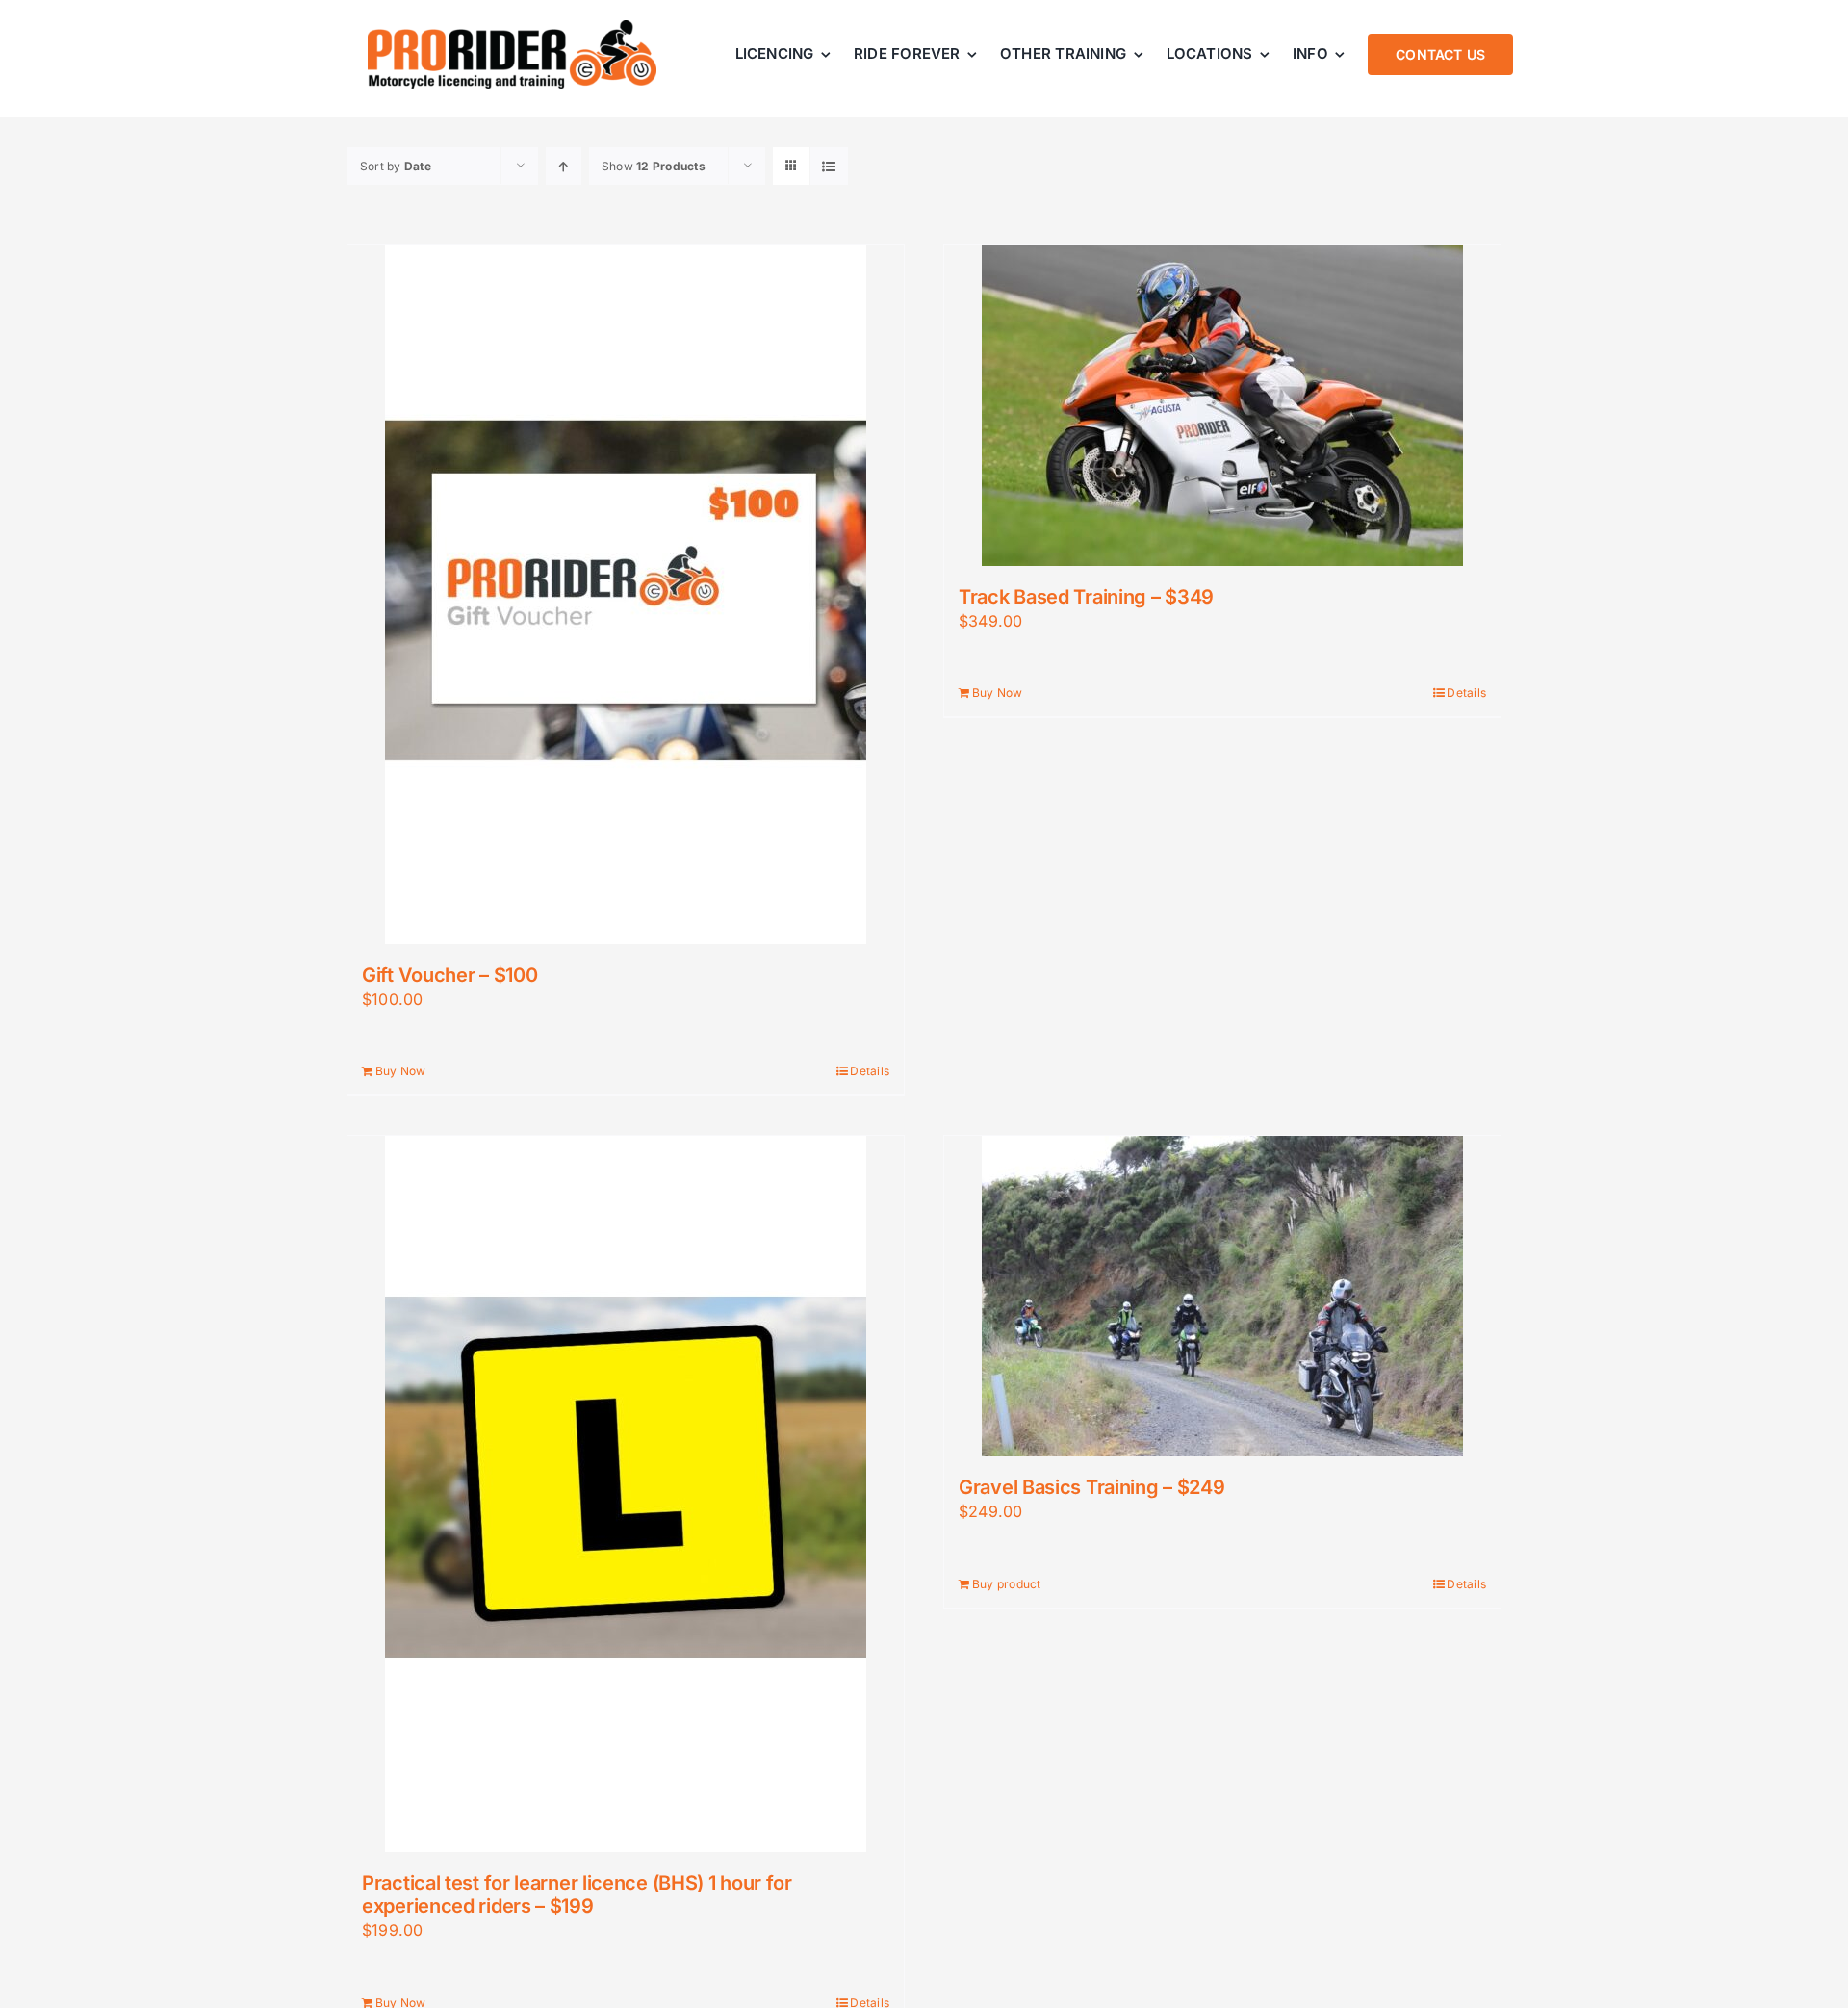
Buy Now (401, 1071)
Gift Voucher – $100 (449, 975)
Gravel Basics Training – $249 (1091, 1487)
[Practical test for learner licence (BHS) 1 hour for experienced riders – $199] (626, 1494)
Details (870, 1071)
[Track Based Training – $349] (1222, 405)
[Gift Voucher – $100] (626, 594)
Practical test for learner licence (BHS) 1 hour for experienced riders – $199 (577, 1894)
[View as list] (829, 166)
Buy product (1007, 1584)
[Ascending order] (564, 166)
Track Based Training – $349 (1086, 597)
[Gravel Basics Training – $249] (1222, 1296)
